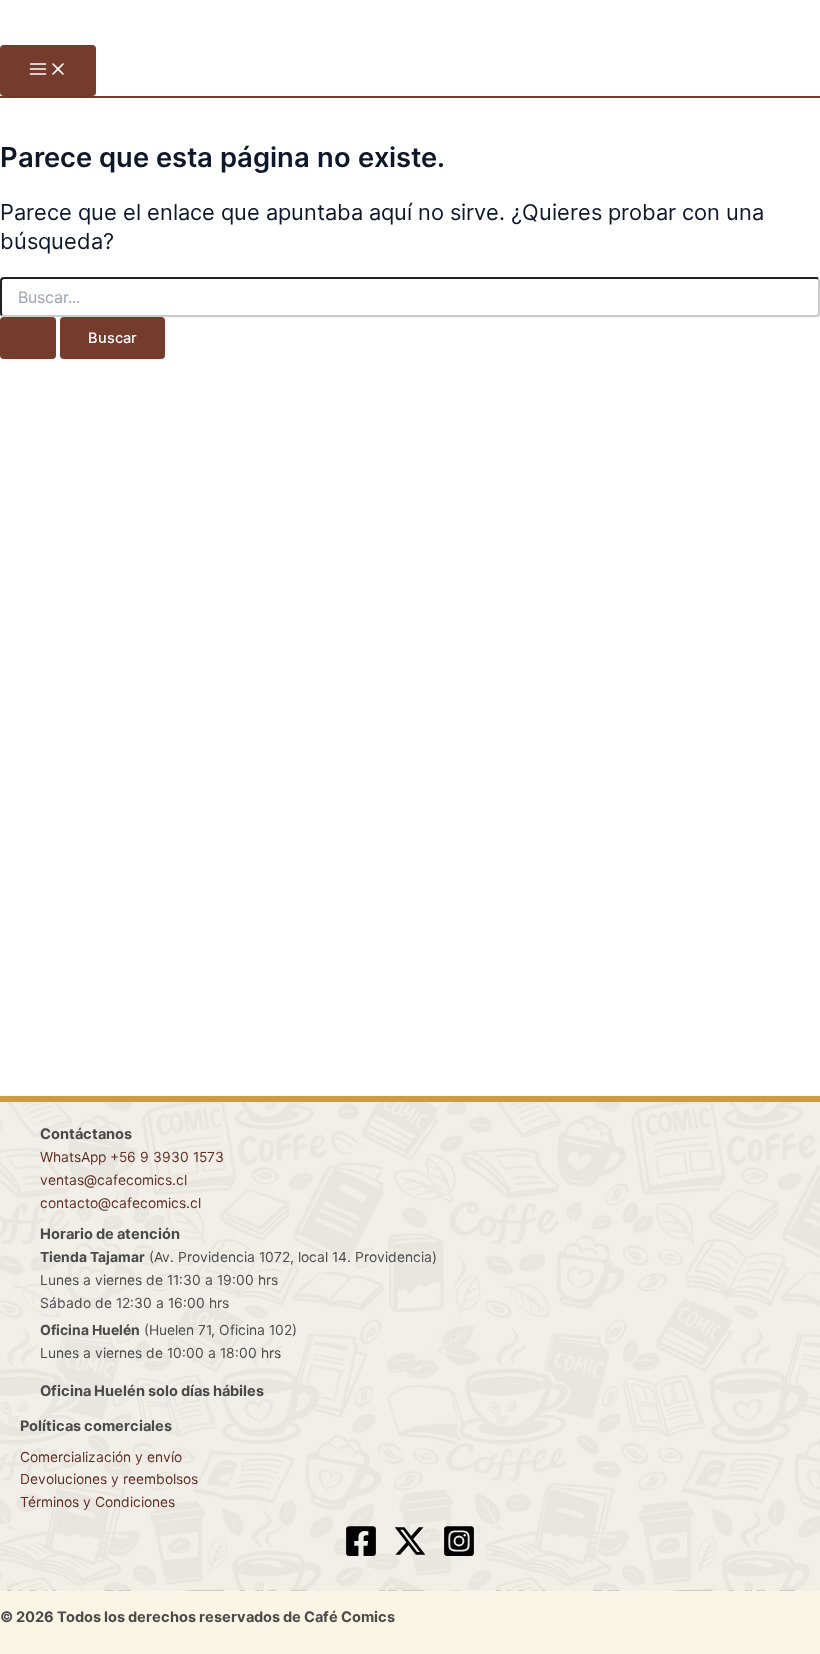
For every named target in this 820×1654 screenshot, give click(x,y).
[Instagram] (459, 1553)
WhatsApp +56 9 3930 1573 (132, 1157)
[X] (410, 1553)
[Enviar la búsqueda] (28, 338)
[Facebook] (361, 1553)
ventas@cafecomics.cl (113, 1180)
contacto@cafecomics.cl (120, 1203)
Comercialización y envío (101, 1457)
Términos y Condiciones (97, 1502)
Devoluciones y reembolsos (109, 1479)
